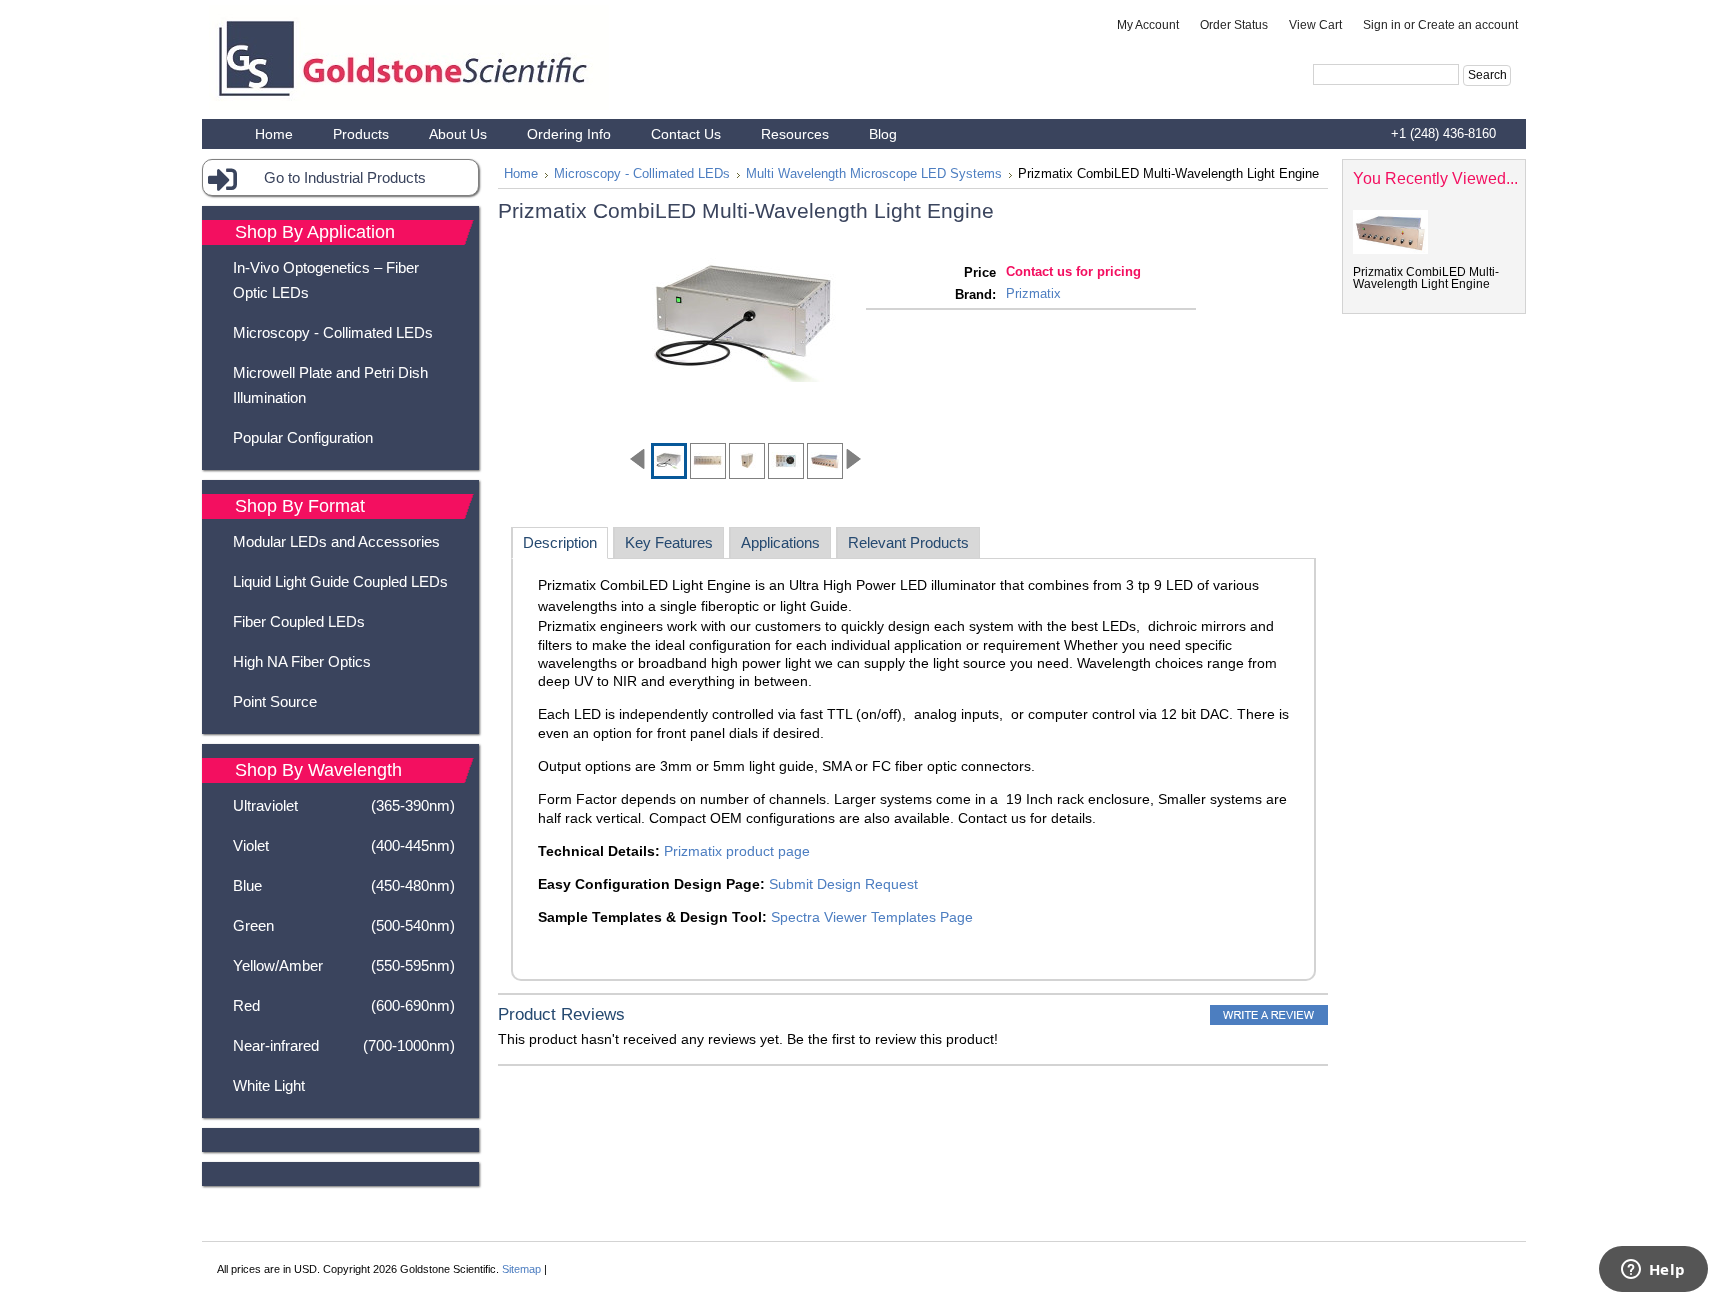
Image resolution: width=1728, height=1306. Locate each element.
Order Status (1234, 25)
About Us (458, 134)
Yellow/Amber (344, 965)
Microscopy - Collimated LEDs (333, 332)
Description (560, 542)
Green (344, 925)
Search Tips (1443, 98)
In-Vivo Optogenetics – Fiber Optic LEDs (326, 280)
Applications (780, 542)
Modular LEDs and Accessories (336, 541)
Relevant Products (908, 542)
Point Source (275, 701)
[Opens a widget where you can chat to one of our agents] (1653, 1271)
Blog (883, 134)
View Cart (1315, 25)
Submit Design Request (843, 884)
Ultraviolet (344, 805)
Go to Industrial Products (345, 177)
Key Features (669, 542)
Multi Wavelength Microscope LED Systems (874, 174)
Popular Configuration (303, 437)
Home (521, 174)
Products (361, 134)
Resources (795, 134)
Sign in (1382, 25)
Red (344, 1005)
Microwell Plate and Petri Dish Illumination (330, 385)
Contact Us (686, 134)
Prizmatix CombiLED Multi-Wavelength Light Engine (1426, 278)
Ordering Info (569, 134)
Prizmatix (1033, 293)
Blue (344, 885)
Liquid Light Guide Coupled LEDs (340, 581)
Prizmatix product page (737, 851)
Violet (344, 845)
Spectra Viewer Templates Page (872, 917)
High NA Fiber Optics (302, 661)
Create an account (1468, 25)
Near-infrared (344, 1045)
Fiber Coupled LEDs (299, 621)
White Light (269, 1085)
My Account (1148, 25)
